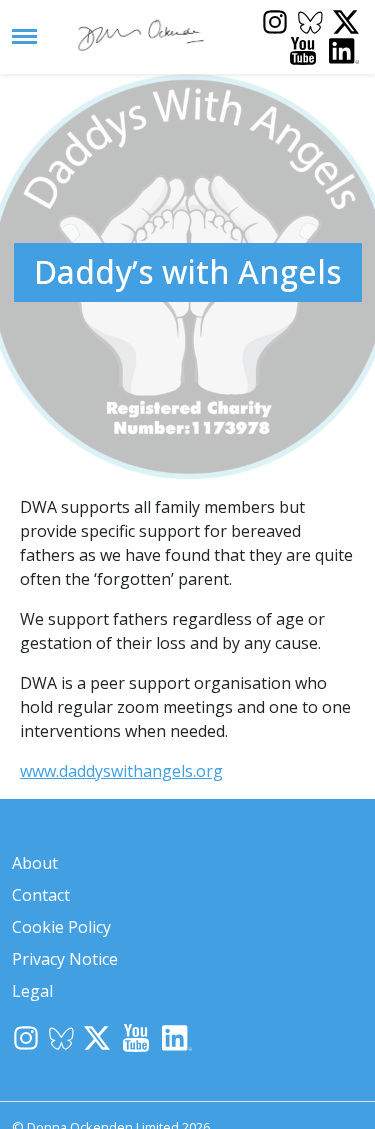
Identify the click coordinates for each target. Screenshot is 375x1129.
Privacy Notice (65, 959)
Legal (32, 991)
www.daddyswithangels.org (121, 771)
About (35, 863)
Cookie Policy (61, 927)
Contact (41, 895)
